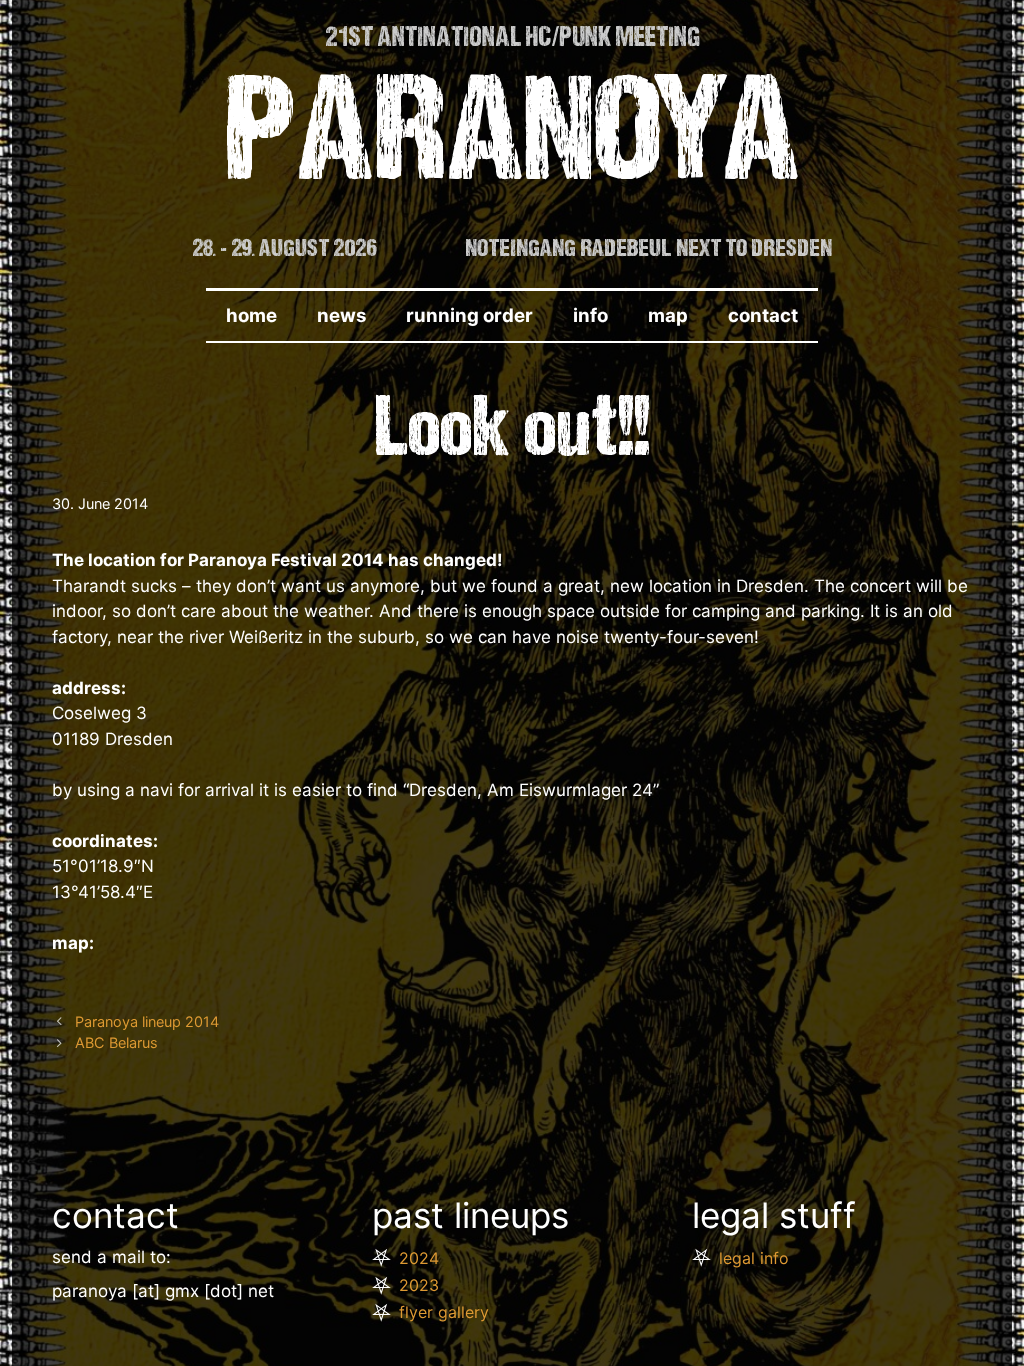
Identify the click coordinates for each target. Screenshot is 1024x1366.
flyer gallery (444, 1312)
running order (469, 315)
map (668, 315)
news (341, 315)
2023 (419, 1285)
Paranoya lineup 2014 (147, 1021)
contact (763, 315)
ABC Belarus (116, 1042)
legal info (754, 1258)
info (590, 315)
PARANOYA (512, 141)
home (251, 315)
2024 (419, 1258)
